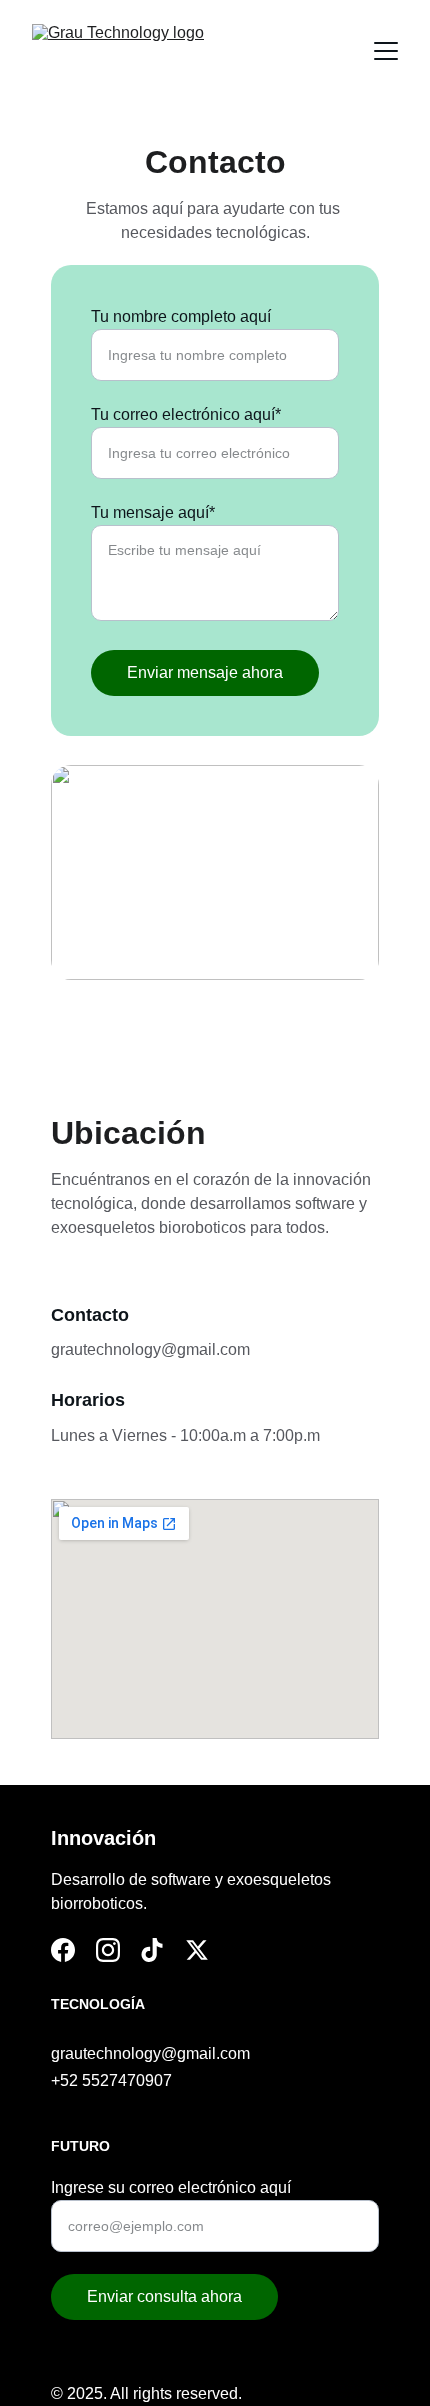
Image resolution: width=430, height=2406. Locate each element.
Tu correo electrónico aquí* (186, 414)
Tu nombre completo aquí (181, 316)
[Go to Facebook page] (63, 1950)
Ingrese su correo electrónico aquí (171, 2187)
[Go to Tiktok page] (152, 1950)
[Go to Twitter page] (197, 1950)
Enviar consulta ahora (164, 2296)
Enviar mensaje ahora (205, 672)
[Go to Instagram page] (108, 1950)
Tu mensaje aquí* (153, 512)
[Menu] (386, 51)
